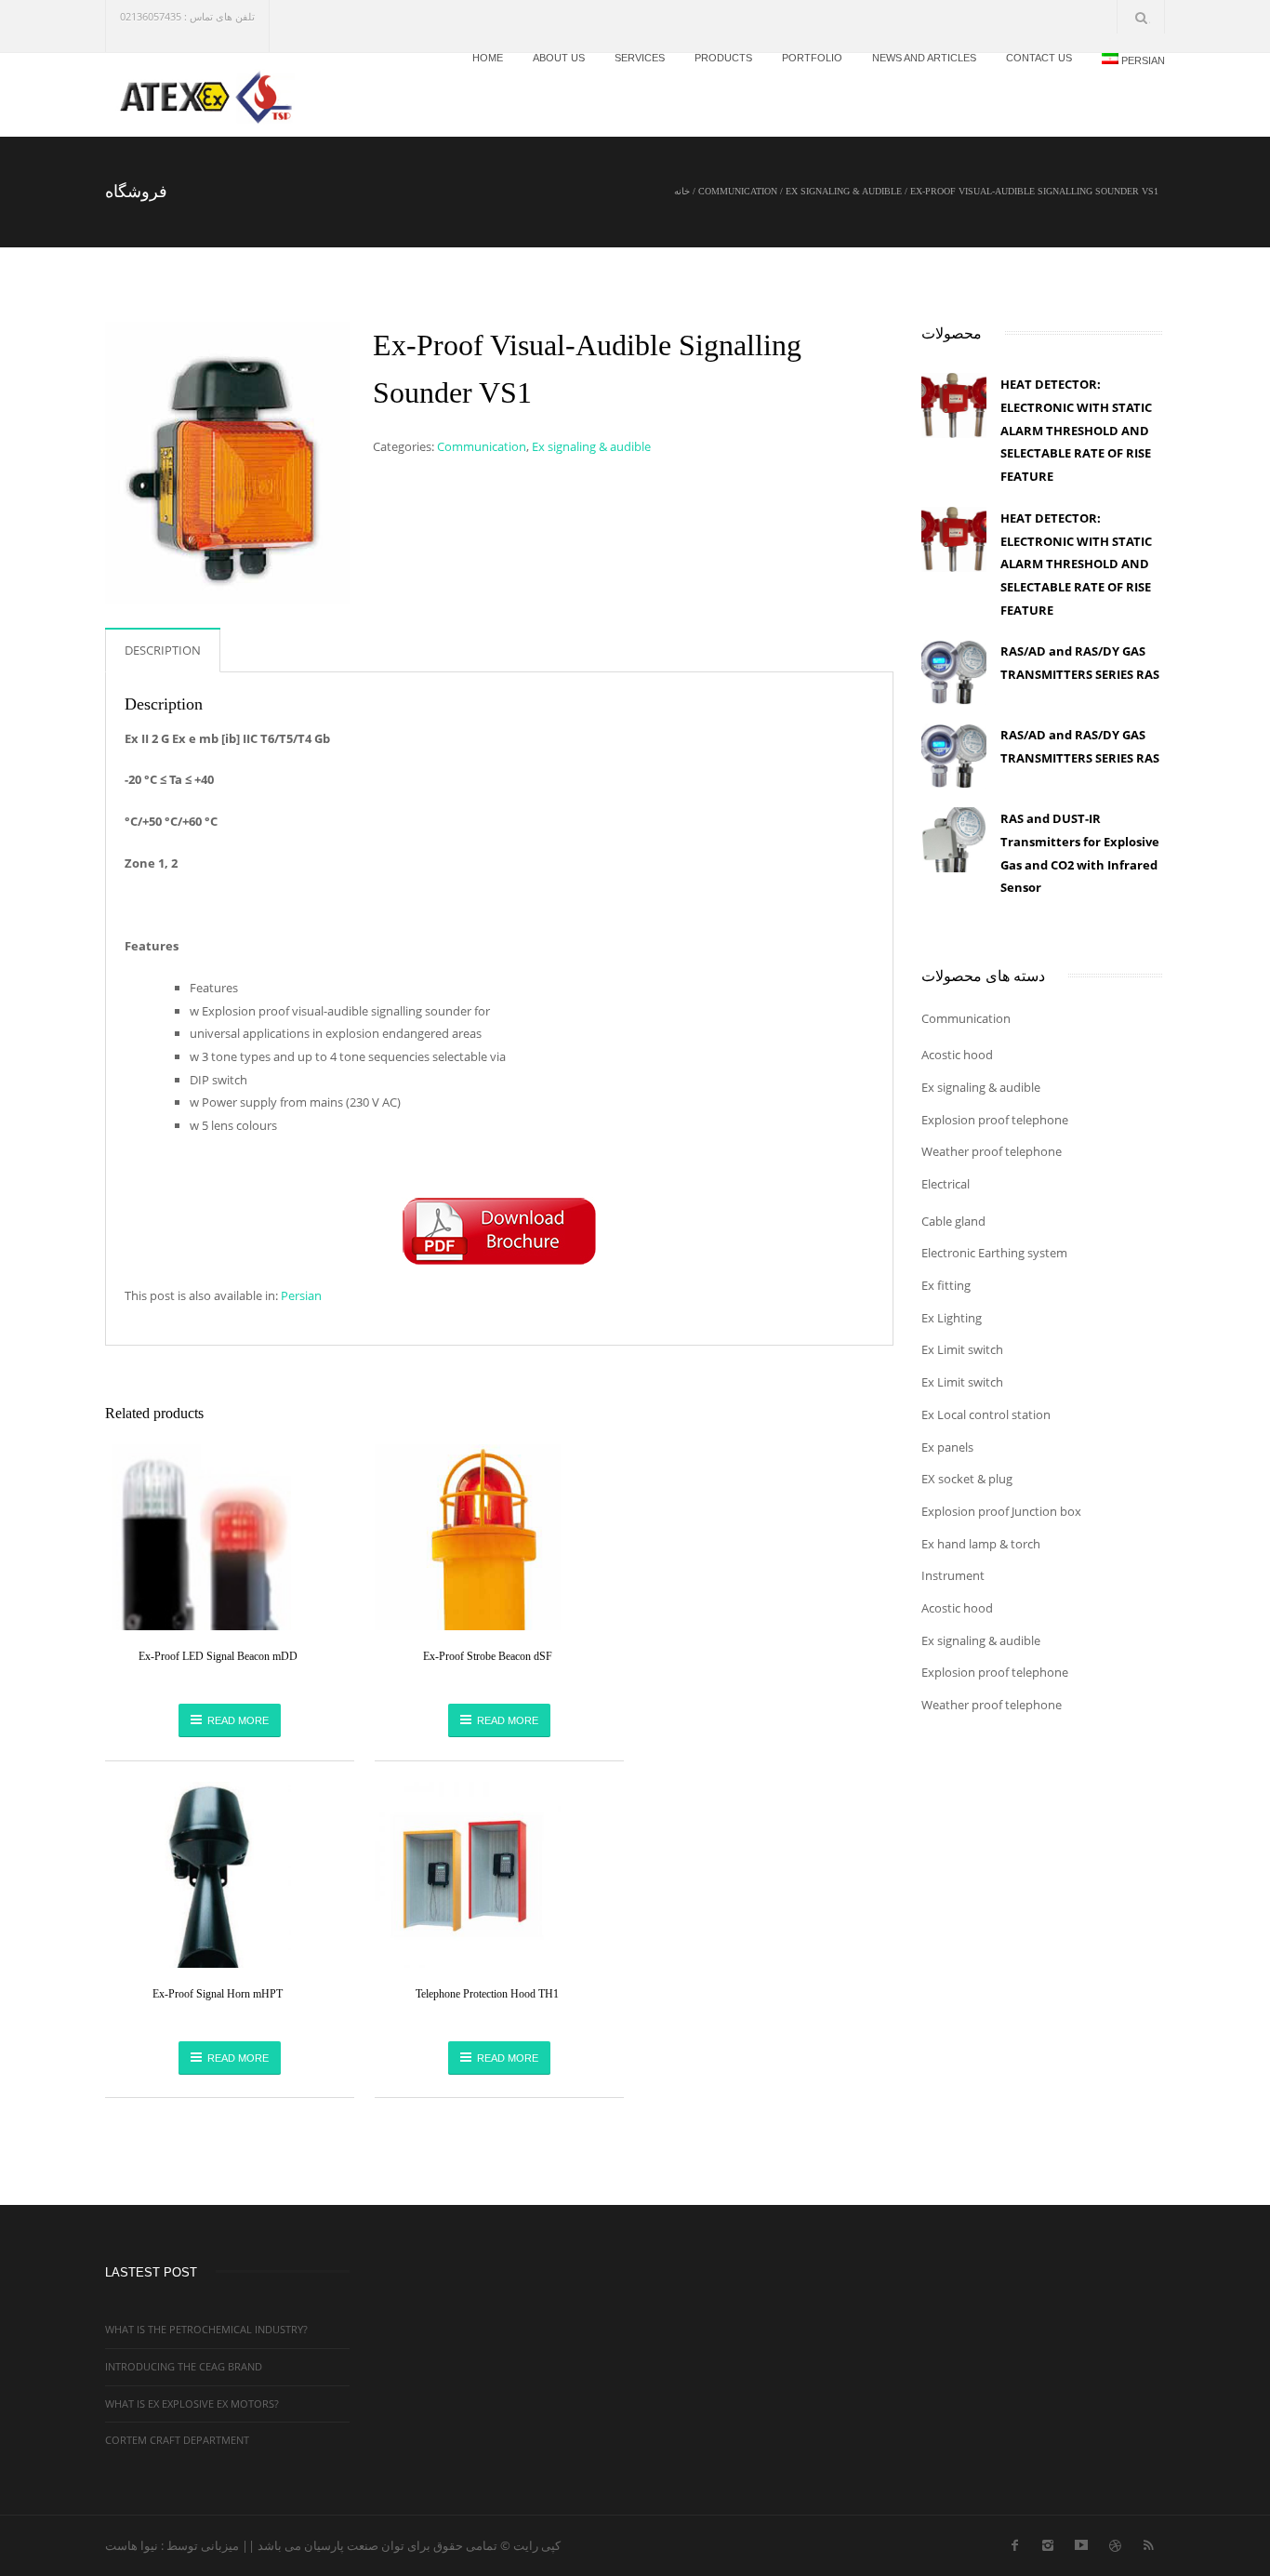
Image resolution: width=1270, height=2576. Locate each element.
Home (488, 58)
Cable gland (953, 1221)
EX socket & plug (967, 1479)
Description (163, 650)
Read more (238, 1720)
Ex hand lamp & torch (981, 1544)
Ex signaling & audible (844, 191)
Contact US (1039, 58)
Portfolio (812, 58)
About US (559, 58)
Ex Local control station (986, 1414)
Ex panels (947, 1447)
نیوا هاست (132, 2545)
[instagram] (1048, 2542)
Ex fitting (946, 1285)
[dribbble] (1115, 2542)
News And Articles (924, 58)
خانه (682, 191)
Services (640, 58)
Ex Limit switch (962, 1349)
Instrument (953, 1575)
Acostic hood (957, 1055)
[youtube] (1081, 2542)
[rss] (1148, 2542)
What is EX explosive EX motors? (192, 2403)
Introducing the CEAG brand (184, 2366)
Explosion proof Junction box (1001, 1511)
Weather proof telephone (992, 1151)
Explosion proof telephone (995, 1120)
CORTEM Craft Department (177, 2440)
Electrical (946, 1184)
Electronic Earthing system (994, 1253)
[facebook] (1014, 2542)
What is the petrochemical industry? (206, 2329)
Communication (738, 191)
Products (723, 58)
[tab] (163, 650)
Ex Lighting (952, 1318)
